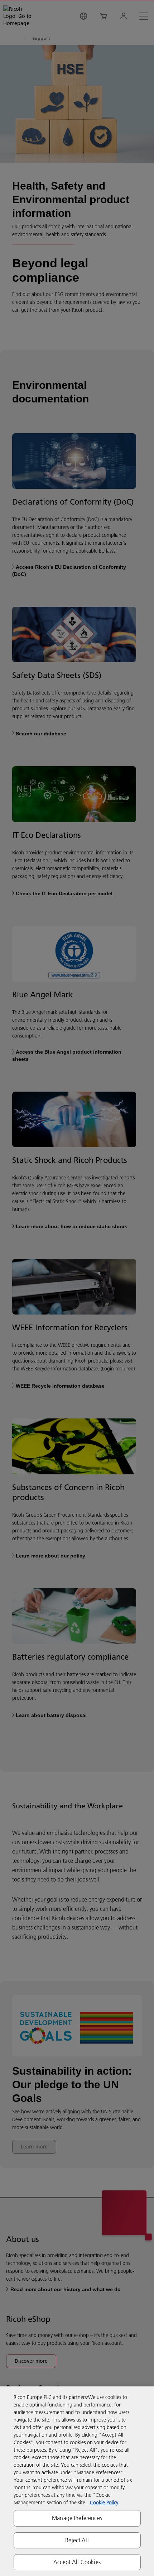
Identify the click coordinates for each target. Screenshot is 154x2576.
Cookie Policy (104, 2503)
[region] (77, 2481)
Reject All (77, 2540)
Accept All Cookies (77, 2562)
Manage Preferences (77, 2518)
